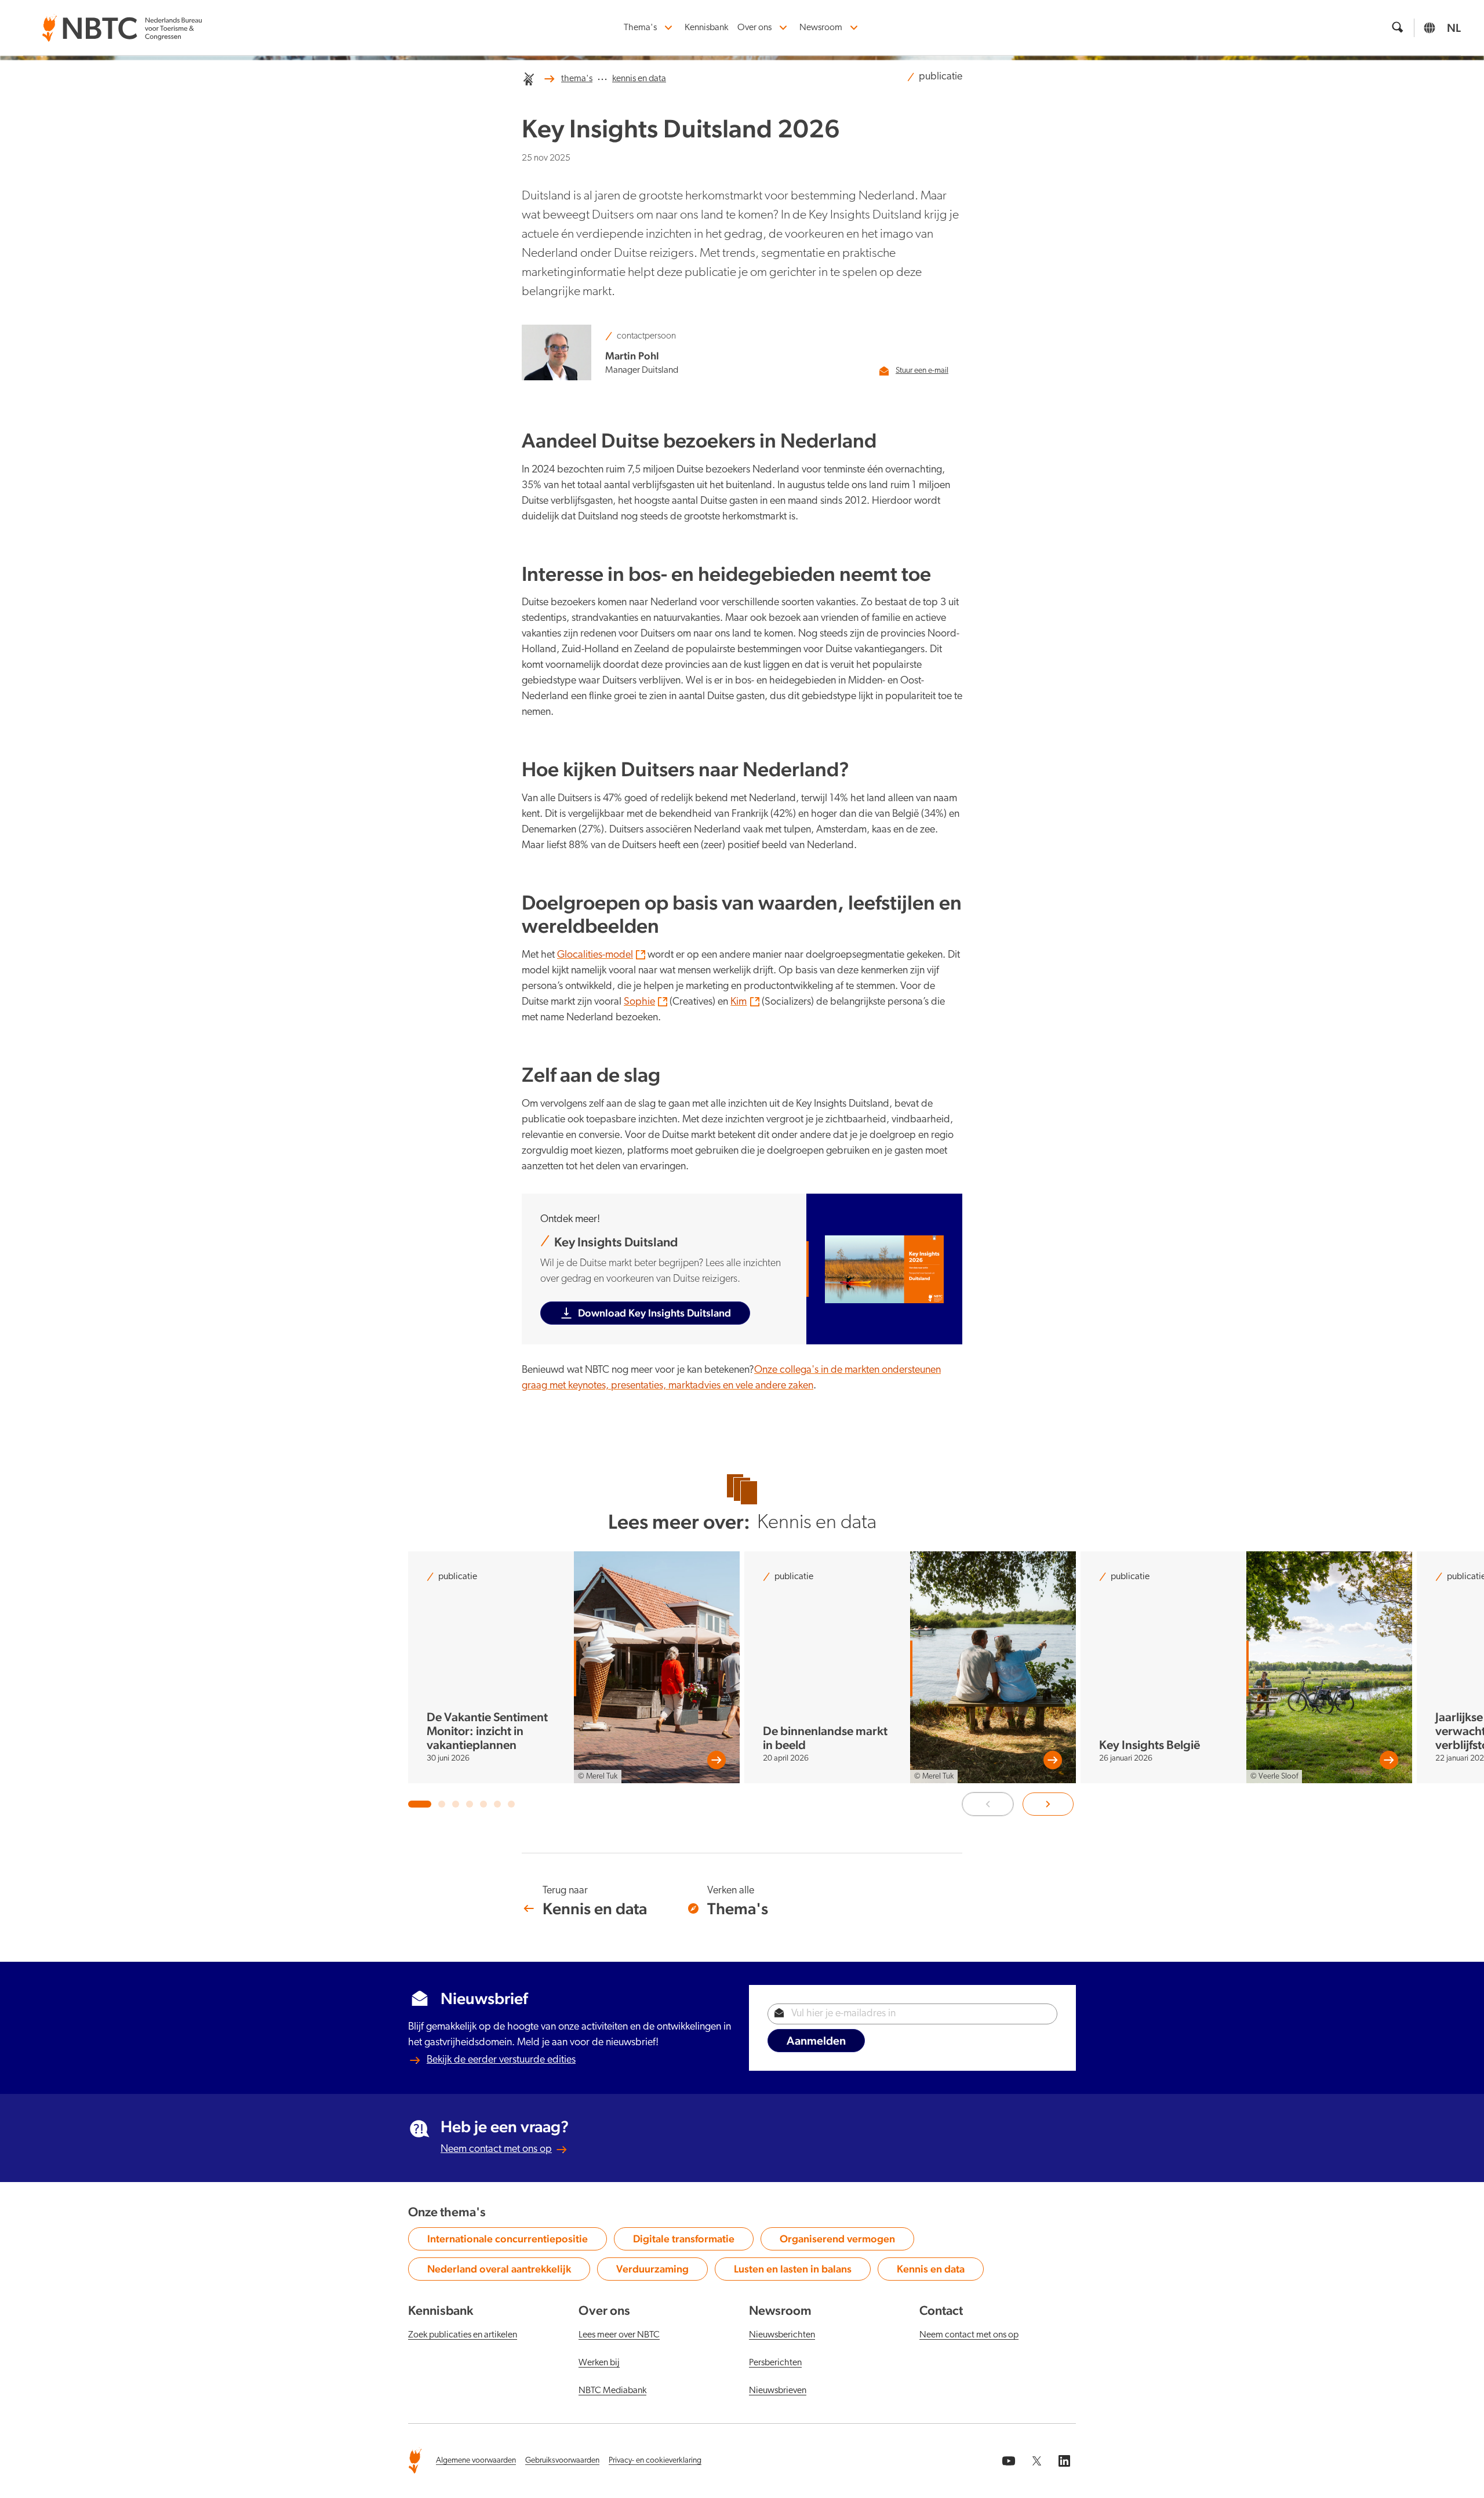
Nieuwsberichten (782, 2335)
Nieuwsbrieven (778, 2391)
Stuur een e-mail (922, 371)
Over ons (754, 28)
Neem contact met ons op (496, 2150)
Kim (739, 1002)
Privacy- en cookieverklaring (655, 2461)
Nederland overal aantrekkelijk (499, 2271)
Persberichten (775, 2363)
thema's (577, 79)
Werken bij (599, 2363)
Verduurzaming (658, 2271)
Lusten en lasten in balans (793, 2271)
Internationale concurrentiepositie (508, 2241)
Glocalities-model (595, 955)
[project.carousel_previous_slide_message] (988, 1804)
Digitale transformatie (684, 2241)
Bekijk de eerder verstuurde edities (501, 2060)
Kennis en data (937, 2271)
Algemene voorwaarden (476, 2461)
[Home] (529, 79)
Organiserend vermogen (837, 2241)
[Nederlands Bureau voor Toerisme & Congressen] (122, 21)
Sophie (639, 1002)
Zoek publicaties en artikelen (463, 2335)
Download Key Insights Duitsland (654, 1313)
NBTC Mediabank (612, 2391)
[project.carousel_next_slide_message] (1048, 1804)
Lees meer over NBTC (619, 2335)
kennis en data (639, 79)
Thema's (640, 28)
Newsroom (821, 28)
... (602, 77)
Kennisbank (706, 28)
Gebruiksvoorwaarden (562, 2461)
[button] (420, 1804)
